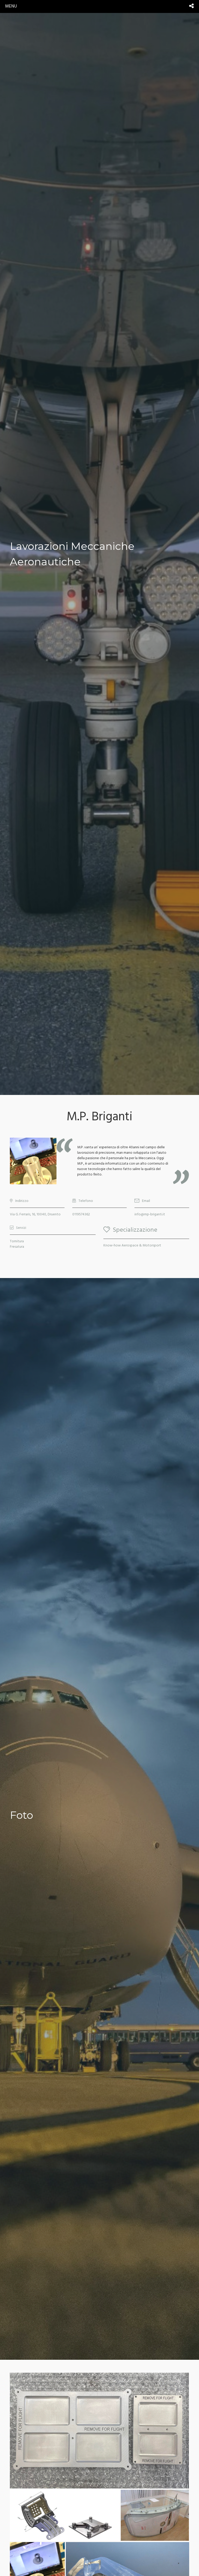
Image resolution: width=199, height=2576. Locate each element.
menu (11, 6)
